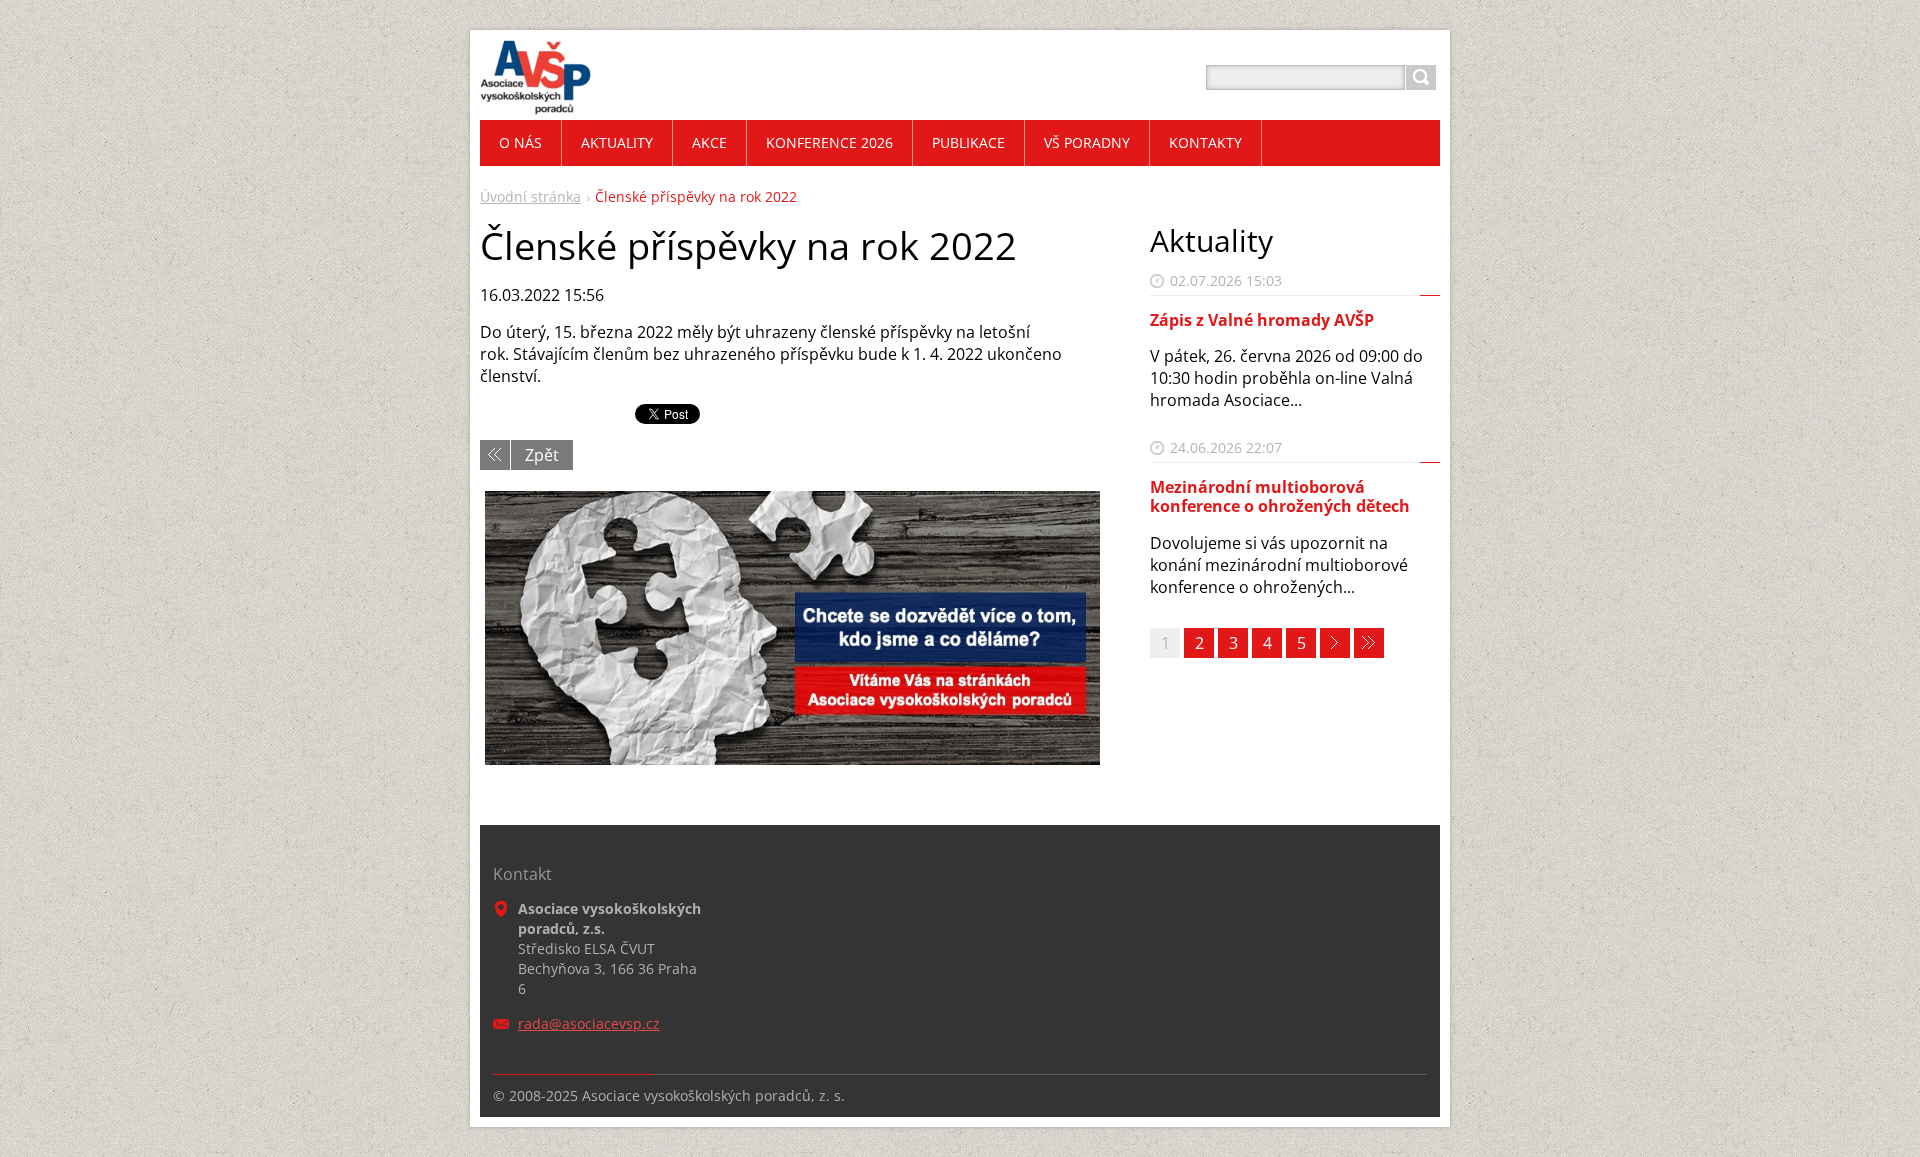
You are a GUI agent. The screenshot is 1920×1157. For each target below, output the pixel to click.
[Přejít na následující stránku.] (1335, 643)
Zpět (542, 455)
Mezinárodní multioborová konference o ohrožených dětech (1280, 496)
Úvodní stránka (530, 196)
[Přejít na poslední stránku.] (1369, 643)
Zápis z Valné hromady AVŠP (1262, 320)
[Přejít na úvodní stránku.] (535, 101)
